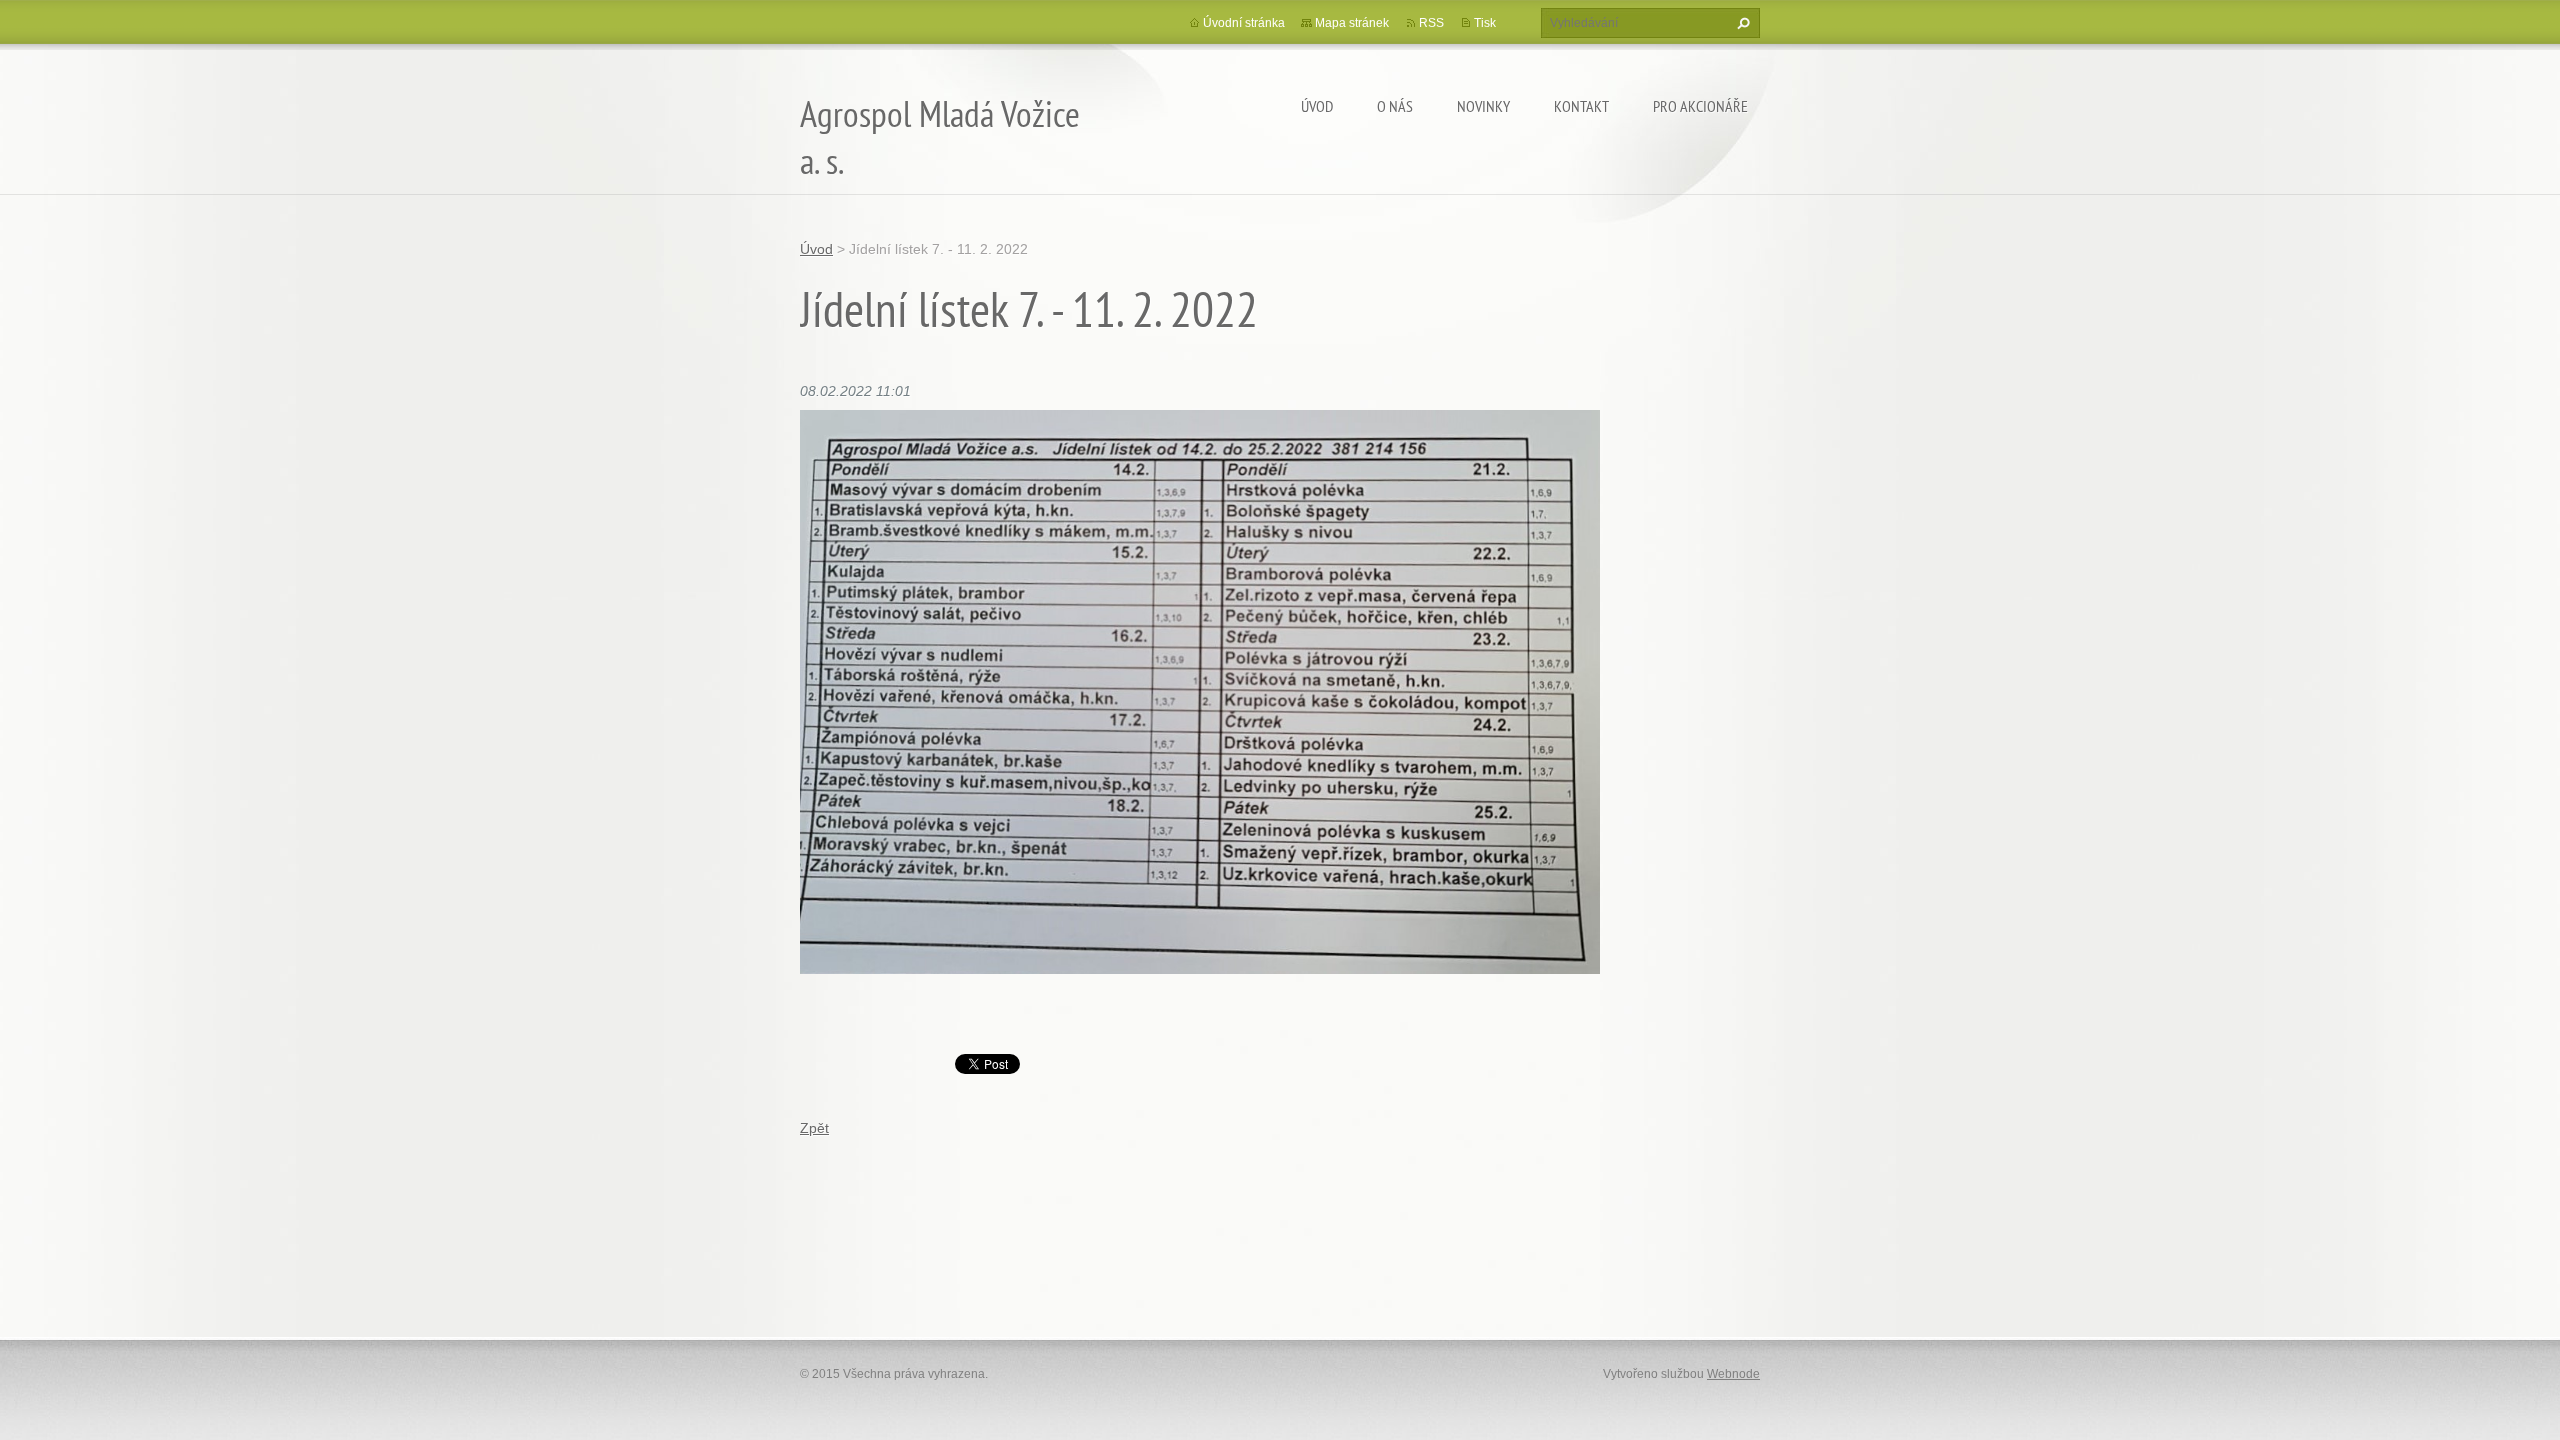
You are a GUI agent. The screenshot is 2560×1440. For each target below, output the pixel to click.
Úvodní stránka (1244, 23)
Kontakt (1581, 106)
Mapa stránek (1352, 23)
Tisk (1485, 23)
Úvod (1317, 106)
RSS (1431, 23)
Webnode (1733, 1374)
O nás (1395, 106)
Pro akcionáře (1700, 106)
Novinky (1483, 106)
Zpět (814, 1128)
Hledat (1741, 23)
